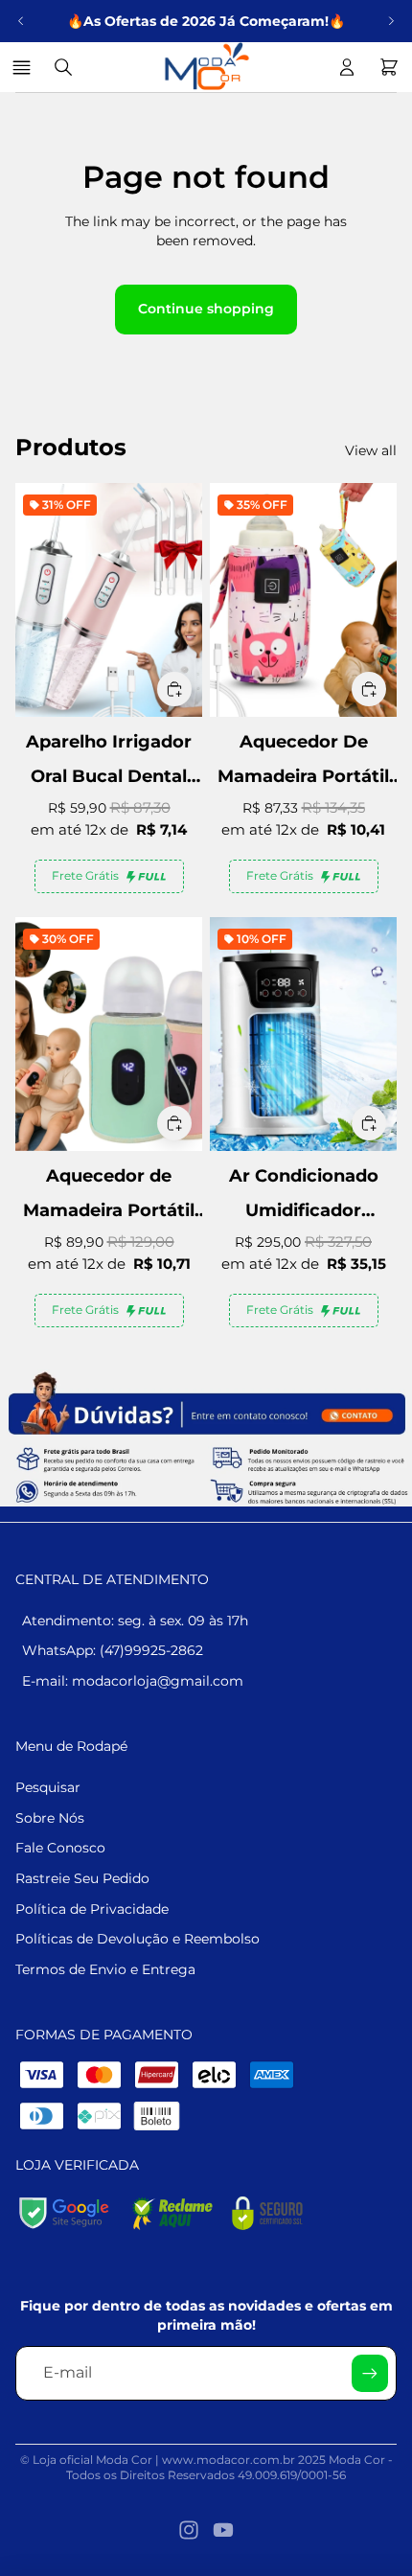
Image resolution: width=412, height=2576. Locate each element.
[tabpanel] (206, 1438)
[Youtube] (223, 2530)
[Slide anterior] (21, 21)
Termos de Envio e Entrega (105, 1969)
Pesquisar (48, 1787)
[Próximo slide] (391, 21)
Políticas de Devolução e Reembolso (137, 1939)
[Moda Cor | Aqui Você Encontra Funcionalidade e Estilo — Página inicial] (205, 67)
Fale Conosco (60, 1848)
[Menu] (24, 67)
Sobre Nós (50, 1818)
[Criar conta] (370, 2373)
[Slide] (206, 1438)
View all (371, 450)
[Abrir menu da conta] (347, 67)
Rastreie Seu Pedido (82, 1878)
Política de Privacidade (92, 1909)
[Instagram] (189, 2530)
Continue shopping (206, 309)
